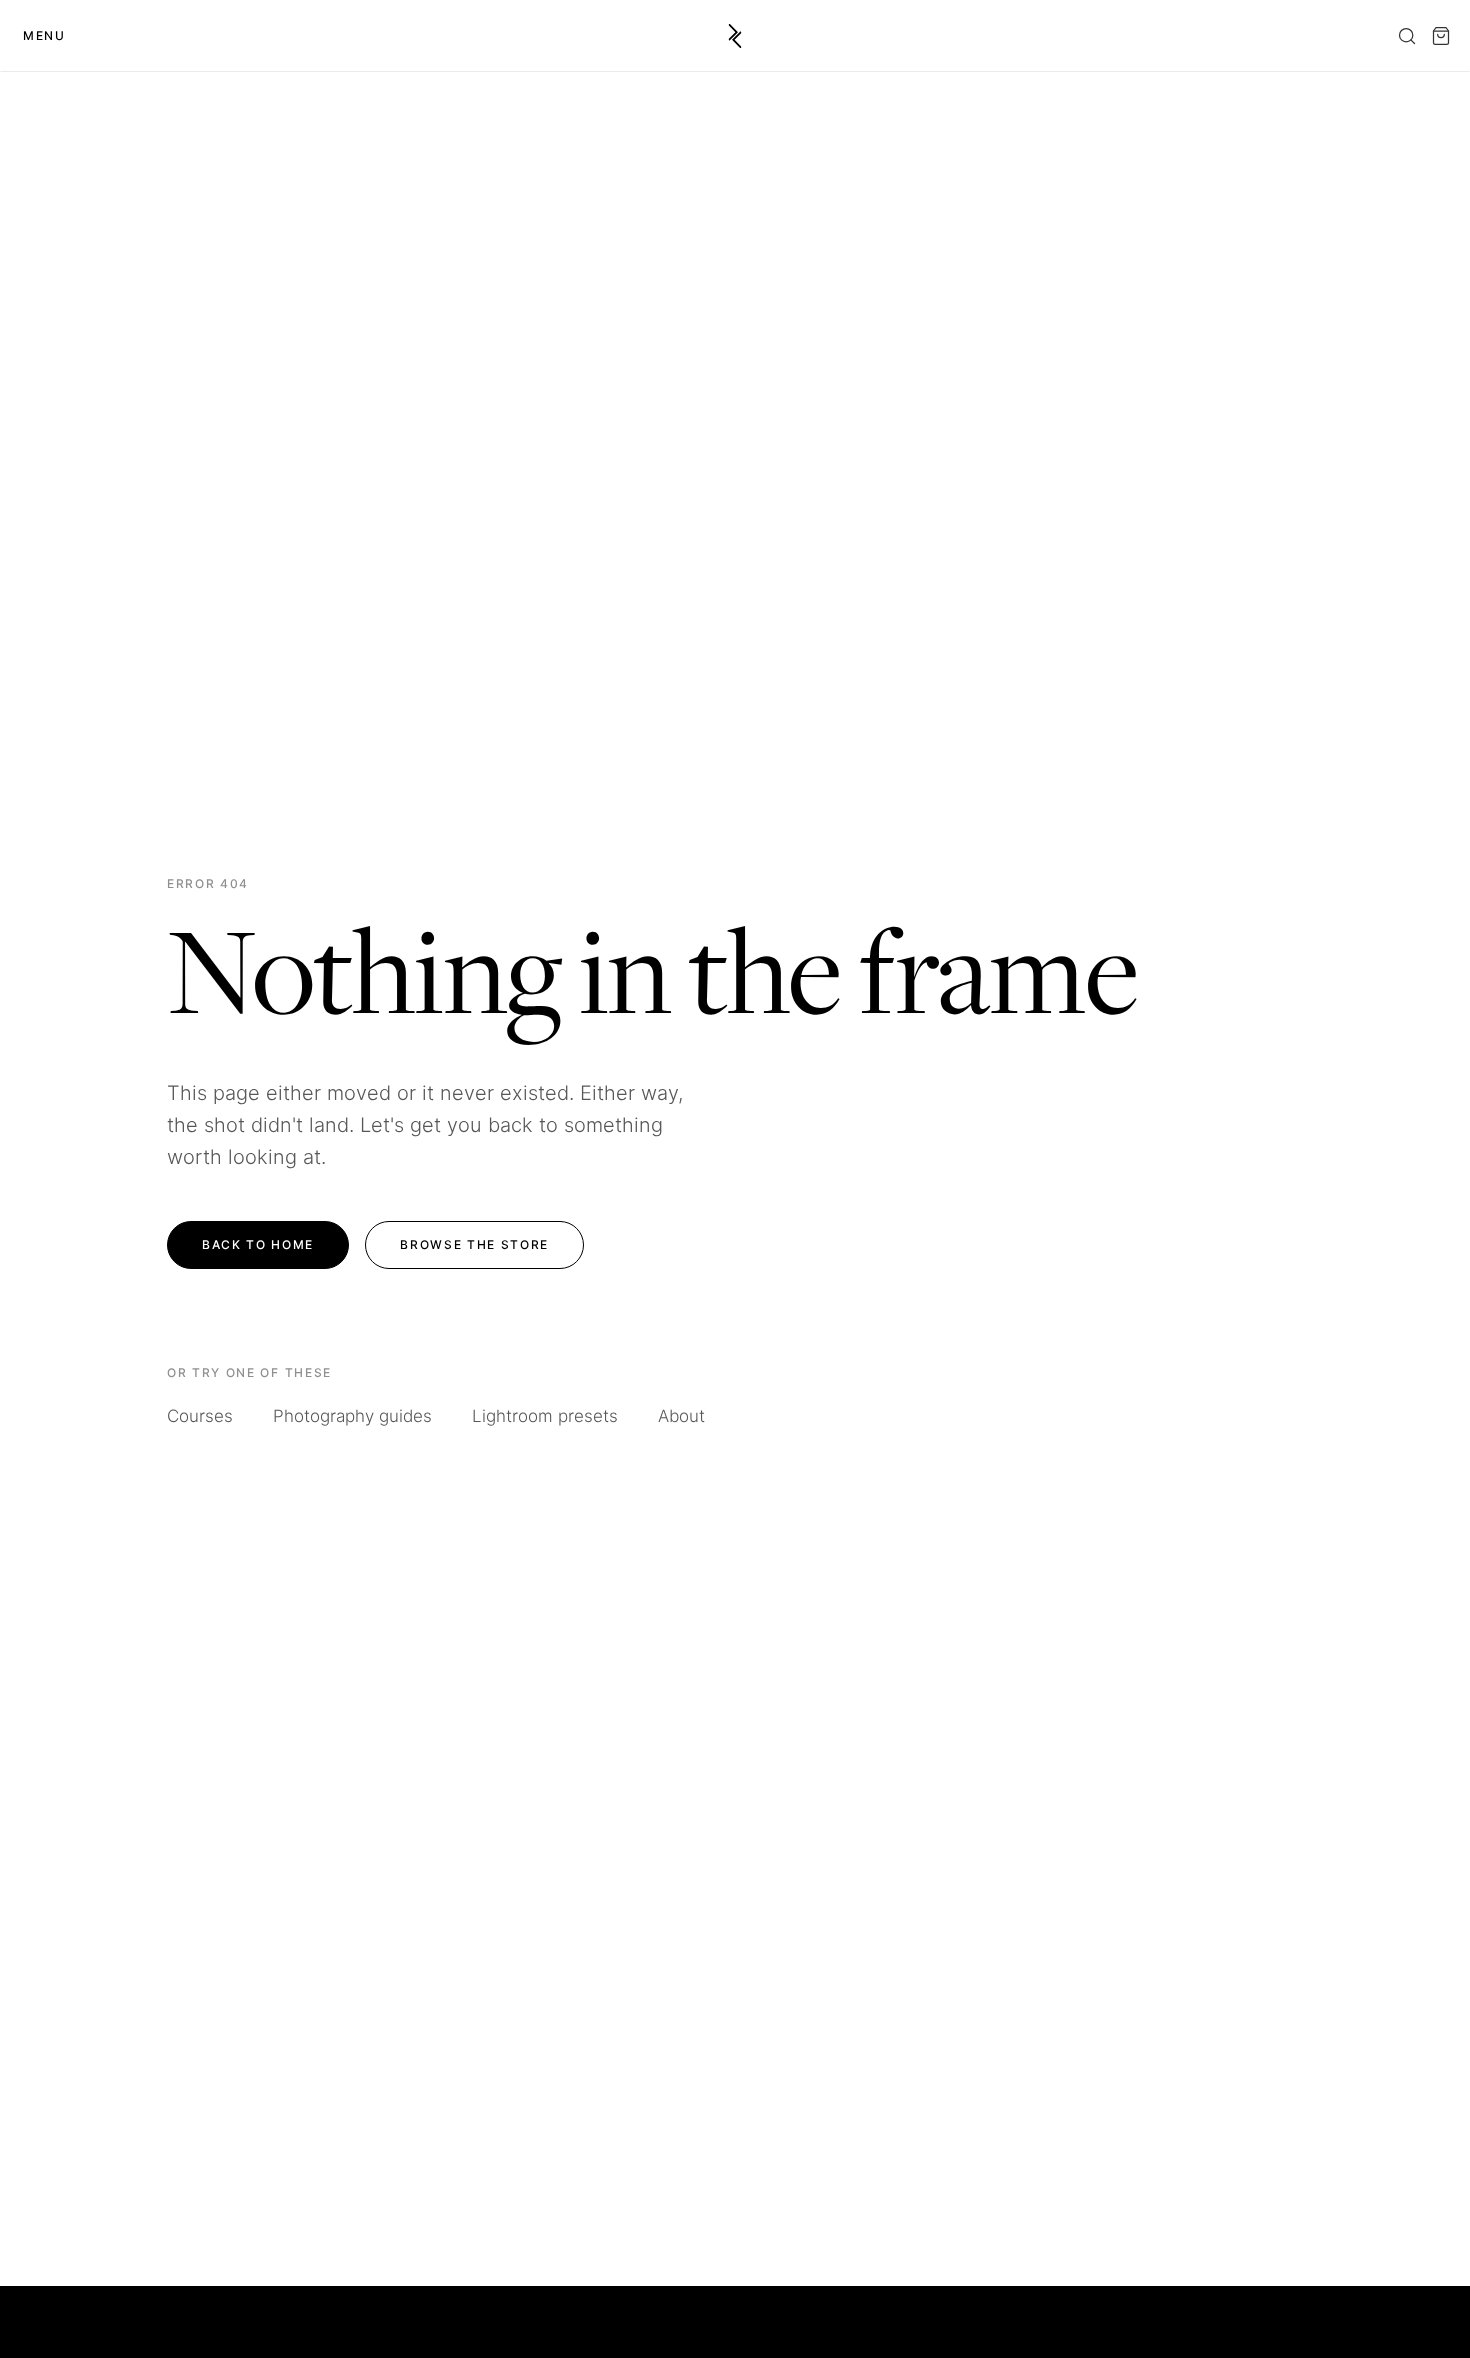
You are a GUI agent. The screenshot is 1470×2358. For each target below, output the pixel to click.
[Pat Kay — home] (735, 36)
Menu (44, 35)
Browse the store (474, 1244)
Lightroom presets (545, 1416)
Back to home (258, 1244)
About (681, 1416)
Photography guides (352, 1416)
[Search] (1407, 36)
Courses (200, 1416)
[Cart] (1441, 36)
